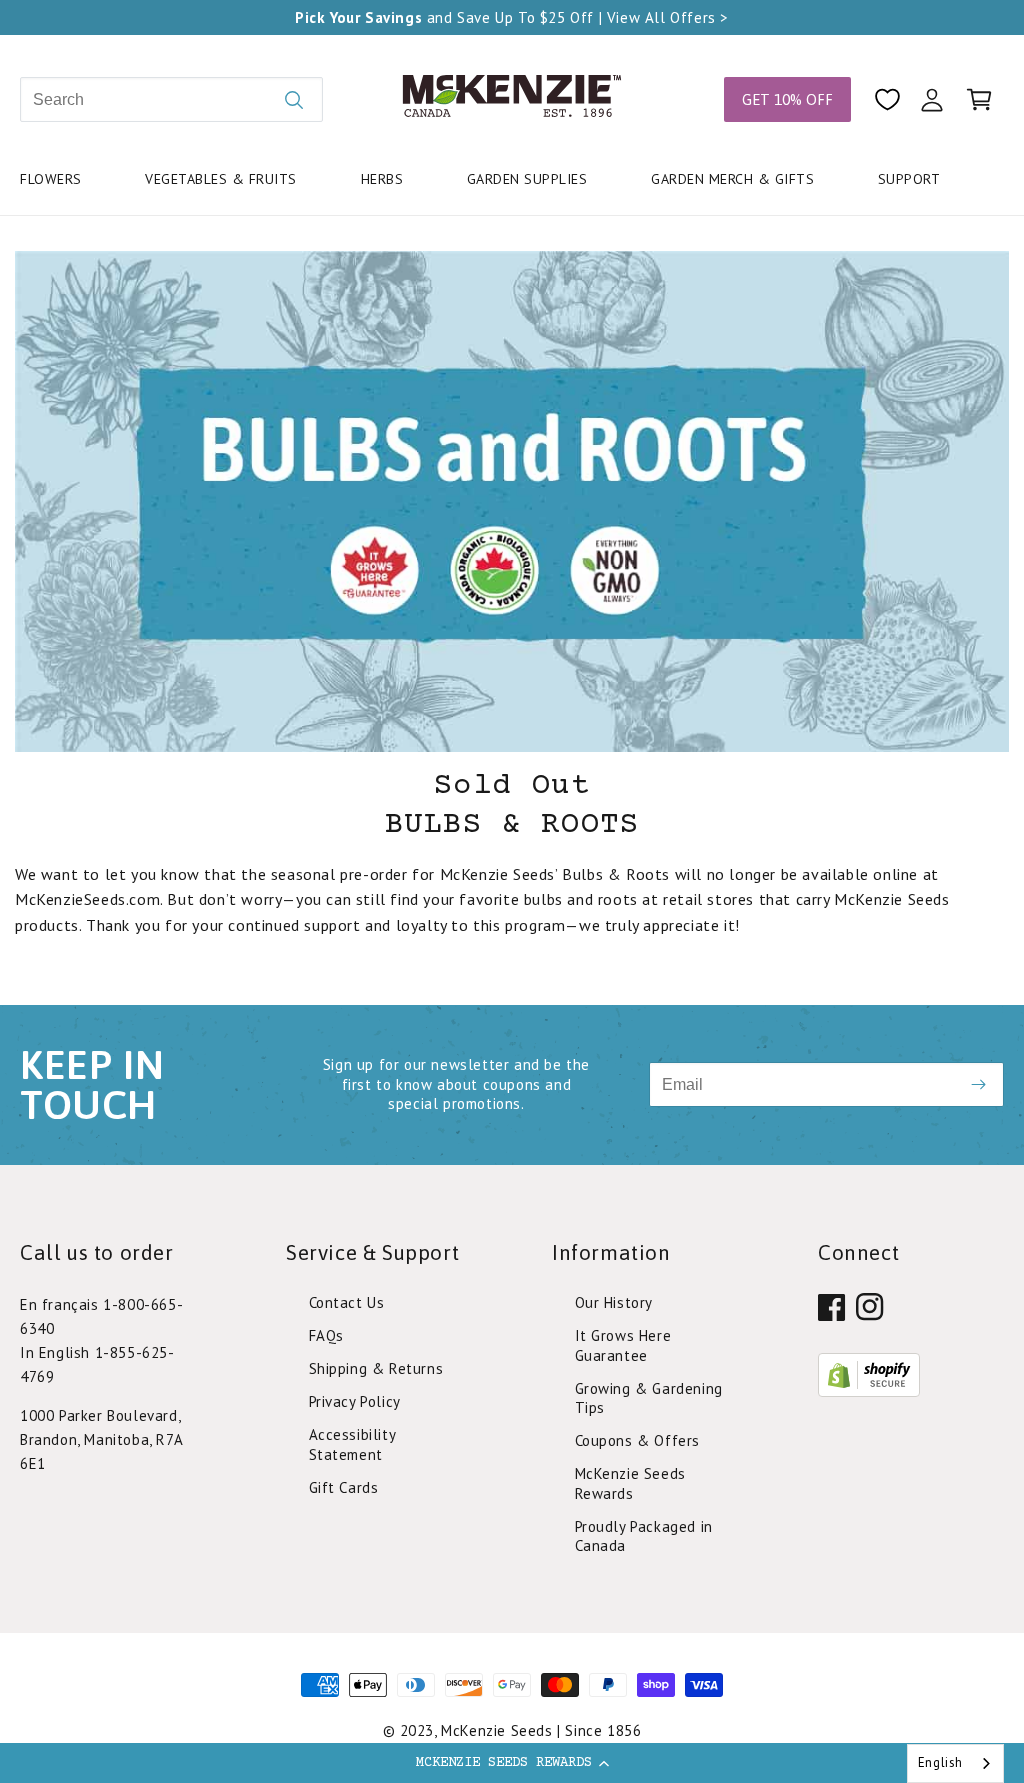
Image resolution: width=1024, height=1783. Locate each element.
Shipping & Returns (376, 1368)
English (940, 1762)
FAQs (326, 1335)
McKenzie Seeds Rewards (630, 1483)
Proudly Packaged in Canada (644, 1536)
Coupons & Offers (638, 1440)
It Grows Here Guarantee (623, 1345)
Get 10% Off (787, 99)
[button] (512, 1763)
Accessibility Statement (352, 1444)
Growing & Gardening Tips (649, 1398)
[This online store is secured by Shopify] (869, 1391)
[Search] (294, 99)
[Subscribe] (978, 1084)
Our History (614, 1302)
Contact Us (347, 1302)
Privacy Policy (355, 1401)
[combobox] (955, 1763)
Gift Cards (344, 1487)
